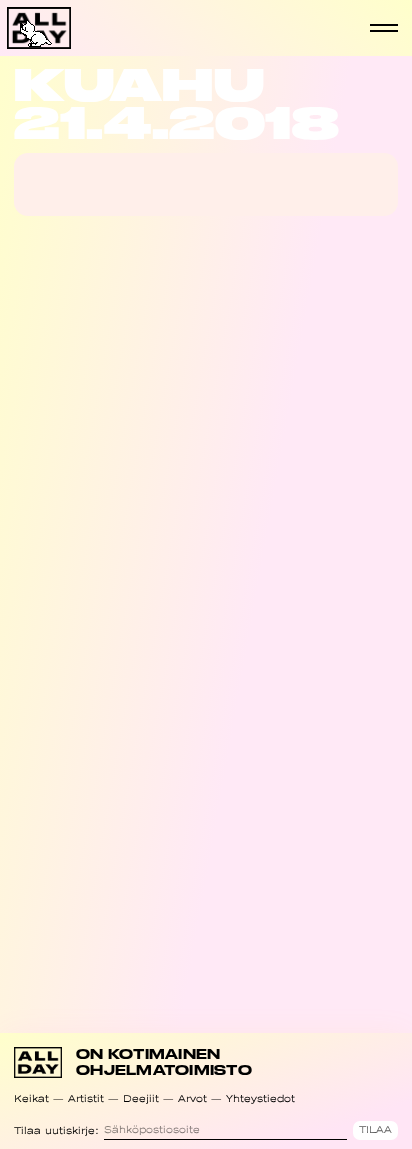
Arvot (192, 1098)
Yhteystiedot (260, 1098)
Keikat (31, 1098)
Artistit (86, 1098)
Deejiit (141, 1098)
